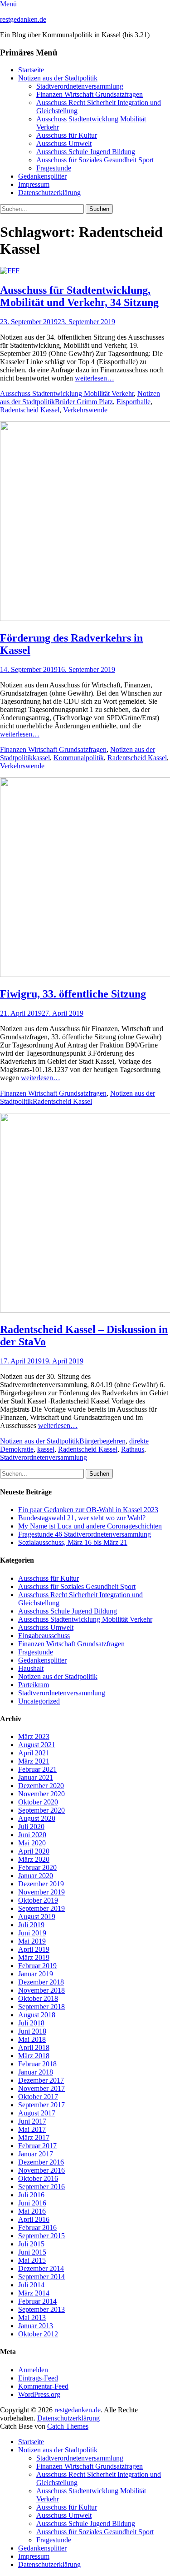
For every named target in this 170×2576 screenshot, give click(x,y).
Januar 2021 (36, 1777)
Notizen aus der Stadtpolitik (58, 78)
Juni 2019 (32, 1933)
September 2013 (41, 2309)
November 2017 (41, 2088)
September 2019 (41, 1908)
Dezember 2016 (41, 2162)
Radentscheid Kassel (30, 410)
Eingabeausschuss (44, 1636)
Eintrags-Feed (38, 2378)
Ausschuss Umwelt (64, 143)
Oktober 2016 (38, 2178)
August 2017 (37, 2113)
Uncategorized (39, 1701)
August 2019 (37, 1917)
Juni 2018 (32, 2031)
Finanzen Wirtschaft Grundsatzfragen (90, 94)
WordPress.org (39, 2394)
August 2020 (37, 1818)
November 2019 (41, 1892)
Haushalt (31, 1668)
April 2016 (34, 2219)
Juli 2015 (31, 2244)
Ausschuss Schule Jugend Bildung (86, 152)
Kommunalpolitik (79, 758)
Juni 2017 (32, 2121)
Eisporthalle (134, 402)
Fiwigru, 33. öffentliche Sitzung (73, 994)
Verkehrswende (85, 410)
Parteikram (34, 1685)
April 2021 (34, 1753)
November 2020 (41, 1794)
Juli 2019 (31, 1925)
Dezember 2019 (41, 1884)
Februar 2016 (37, 2228)
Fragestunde (54, 168)
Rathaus (133, 1449)
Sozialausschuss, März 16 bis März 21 (73, 1542)
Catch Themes (68, 2426)
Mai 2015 (32, 2260)
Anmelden (33, 2370)
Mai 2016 (32, 2211)
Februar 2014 (37, 2301)
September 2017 (41, 2105)
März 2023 (34, 1737)
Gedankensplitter (42, 176)
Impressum (34, 184)
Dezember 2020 (41, 1786)
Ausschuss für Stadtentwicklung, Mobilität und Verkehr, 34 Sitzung (79, 296)
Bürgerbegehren (102, 1441)
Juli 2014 (31, 2285)
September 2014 (41, 2277)
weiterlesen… (95, 378)
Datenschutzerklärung (49, 193)
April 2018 (34, 2047)
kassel (41, 758)
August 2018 (37, 2015)
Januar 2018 (36, 2072)
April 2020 (34, 1851)
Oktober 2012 (38, 2334)
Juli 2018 (31, 2023)
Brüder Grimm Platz (84, 402)
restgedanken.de (23, 19)
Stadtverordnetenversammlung (80, 86)
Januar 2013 (36, 2326)
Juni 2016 (32, 2203)
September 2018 (41, 2007)
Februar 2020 (37, 1867)
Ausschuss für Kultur (67, 135)
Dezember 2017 (41, 2080)
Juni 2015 (32, 2252)
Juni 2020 (32, 1835)
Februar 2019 (37, 1966)
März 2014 (34, 2293)
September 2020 (41, 1810)
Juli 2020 (31, 1827)
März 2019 (34, 1957)
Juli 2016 (31, 2195)
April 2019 (34, 1949)
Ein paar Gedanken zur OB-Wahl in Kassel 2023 (88, 1510)
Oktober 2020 (38, 1802)
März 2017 (34, 2137)
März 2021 (34, 1761)
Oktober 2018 (38, 1998)
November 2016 (41, 2170)
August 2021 (37, 1745)
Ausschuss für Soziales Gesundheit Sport (95, 160)
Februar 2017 (37, 2146)
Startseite (31, 70)
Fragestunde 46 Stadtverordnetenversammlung (85, 1534)
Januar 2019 (36, 1974)
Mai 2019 (32, 1941)
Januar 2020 (36, 1876)
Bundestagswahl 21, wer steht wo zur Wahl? (82, 1518)
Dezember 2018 (41, 1982)
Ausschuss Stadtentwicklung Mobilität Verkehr (67, 393)
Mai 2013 (32, 2318)
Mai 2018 (32, 2039)
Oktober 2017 (38, 2097)
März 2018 (34, 2056)
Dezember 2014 (41, 2268)
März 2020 (34, 1859)
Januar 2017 (36, 2154)
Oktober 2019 (38, 1900)
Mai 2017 (32, 2129)
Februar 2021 (37, 1769)
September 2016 (41, 2187)
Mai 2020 (32, 1843)
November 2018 (41, 1990)
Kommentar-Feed (43, 2386)
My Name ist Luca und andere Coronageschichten (90, 1526)
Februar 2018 (37, 2064)
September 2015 (41, 2236)
